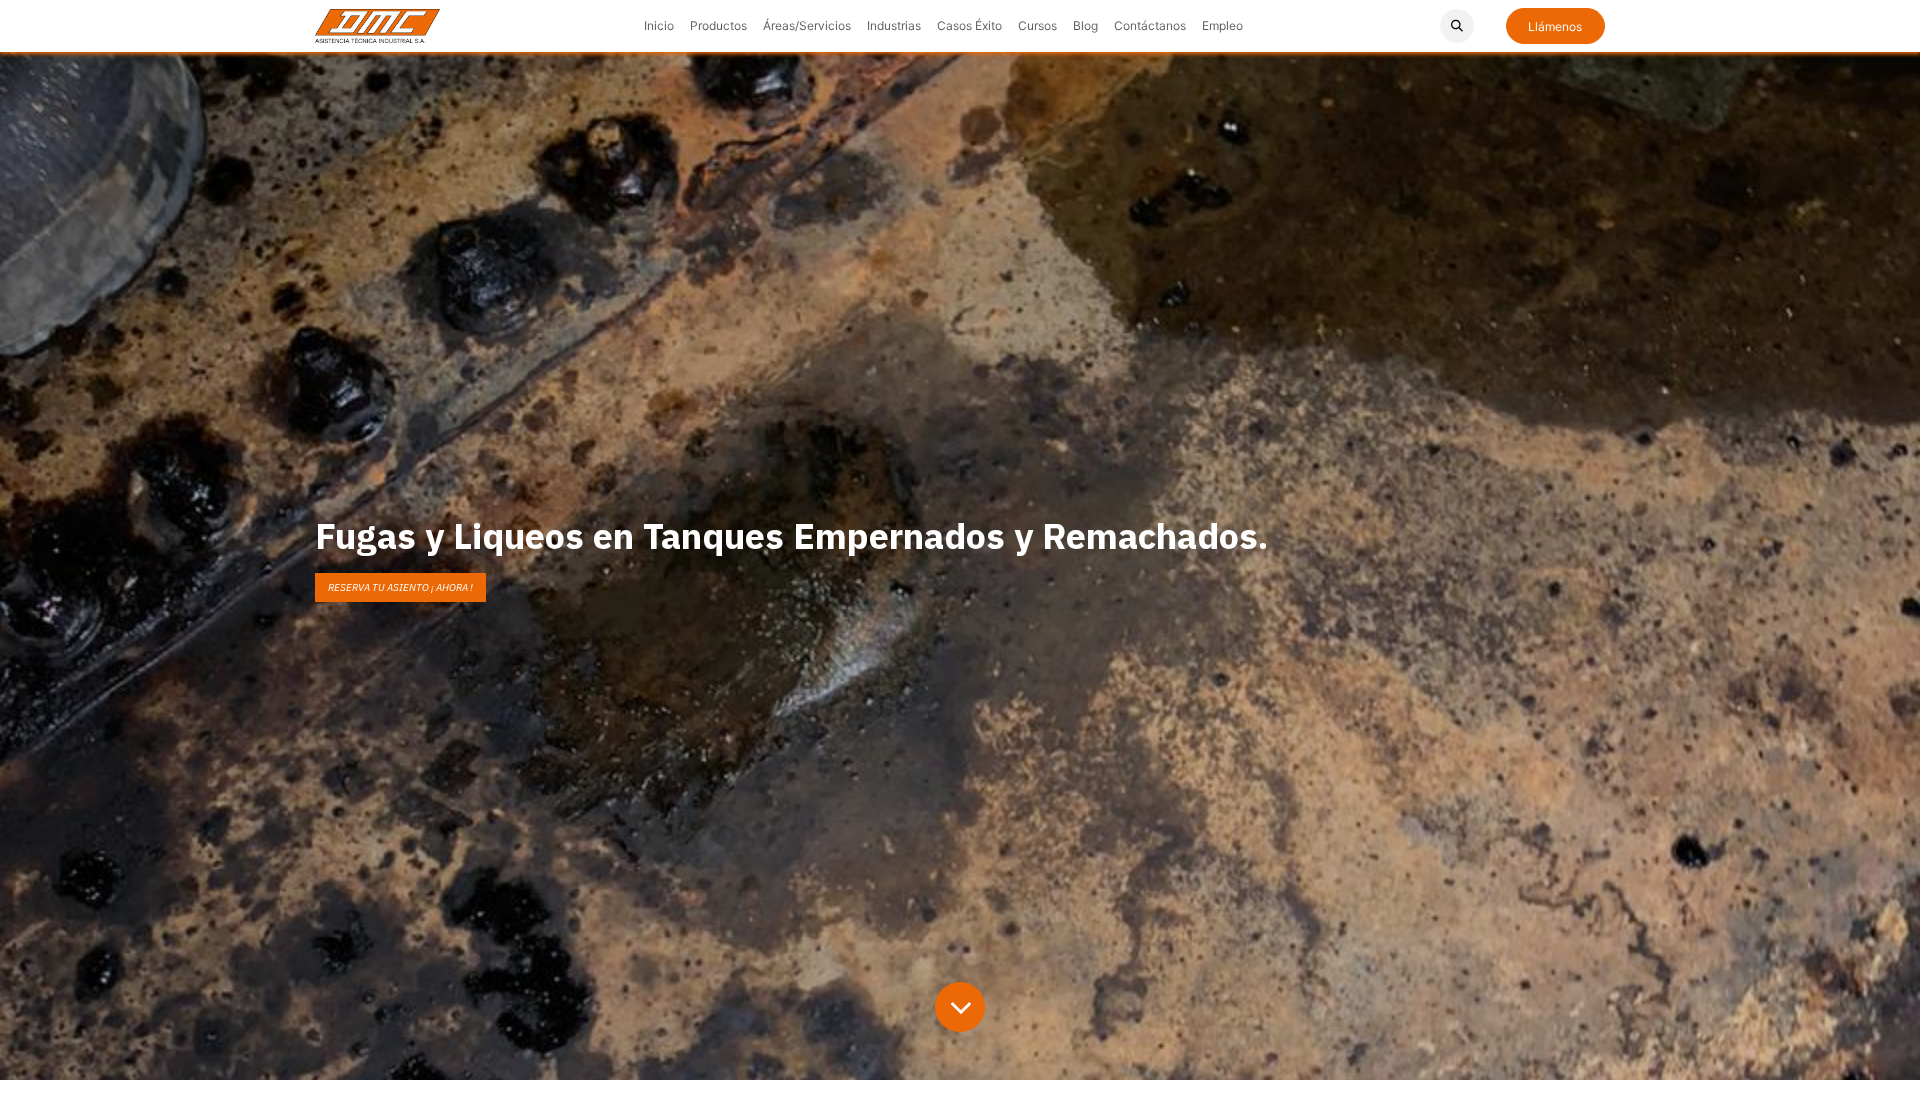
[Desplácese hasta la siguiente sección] (960, 1007)
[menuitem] (659, 26)
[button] (1457, 26)
